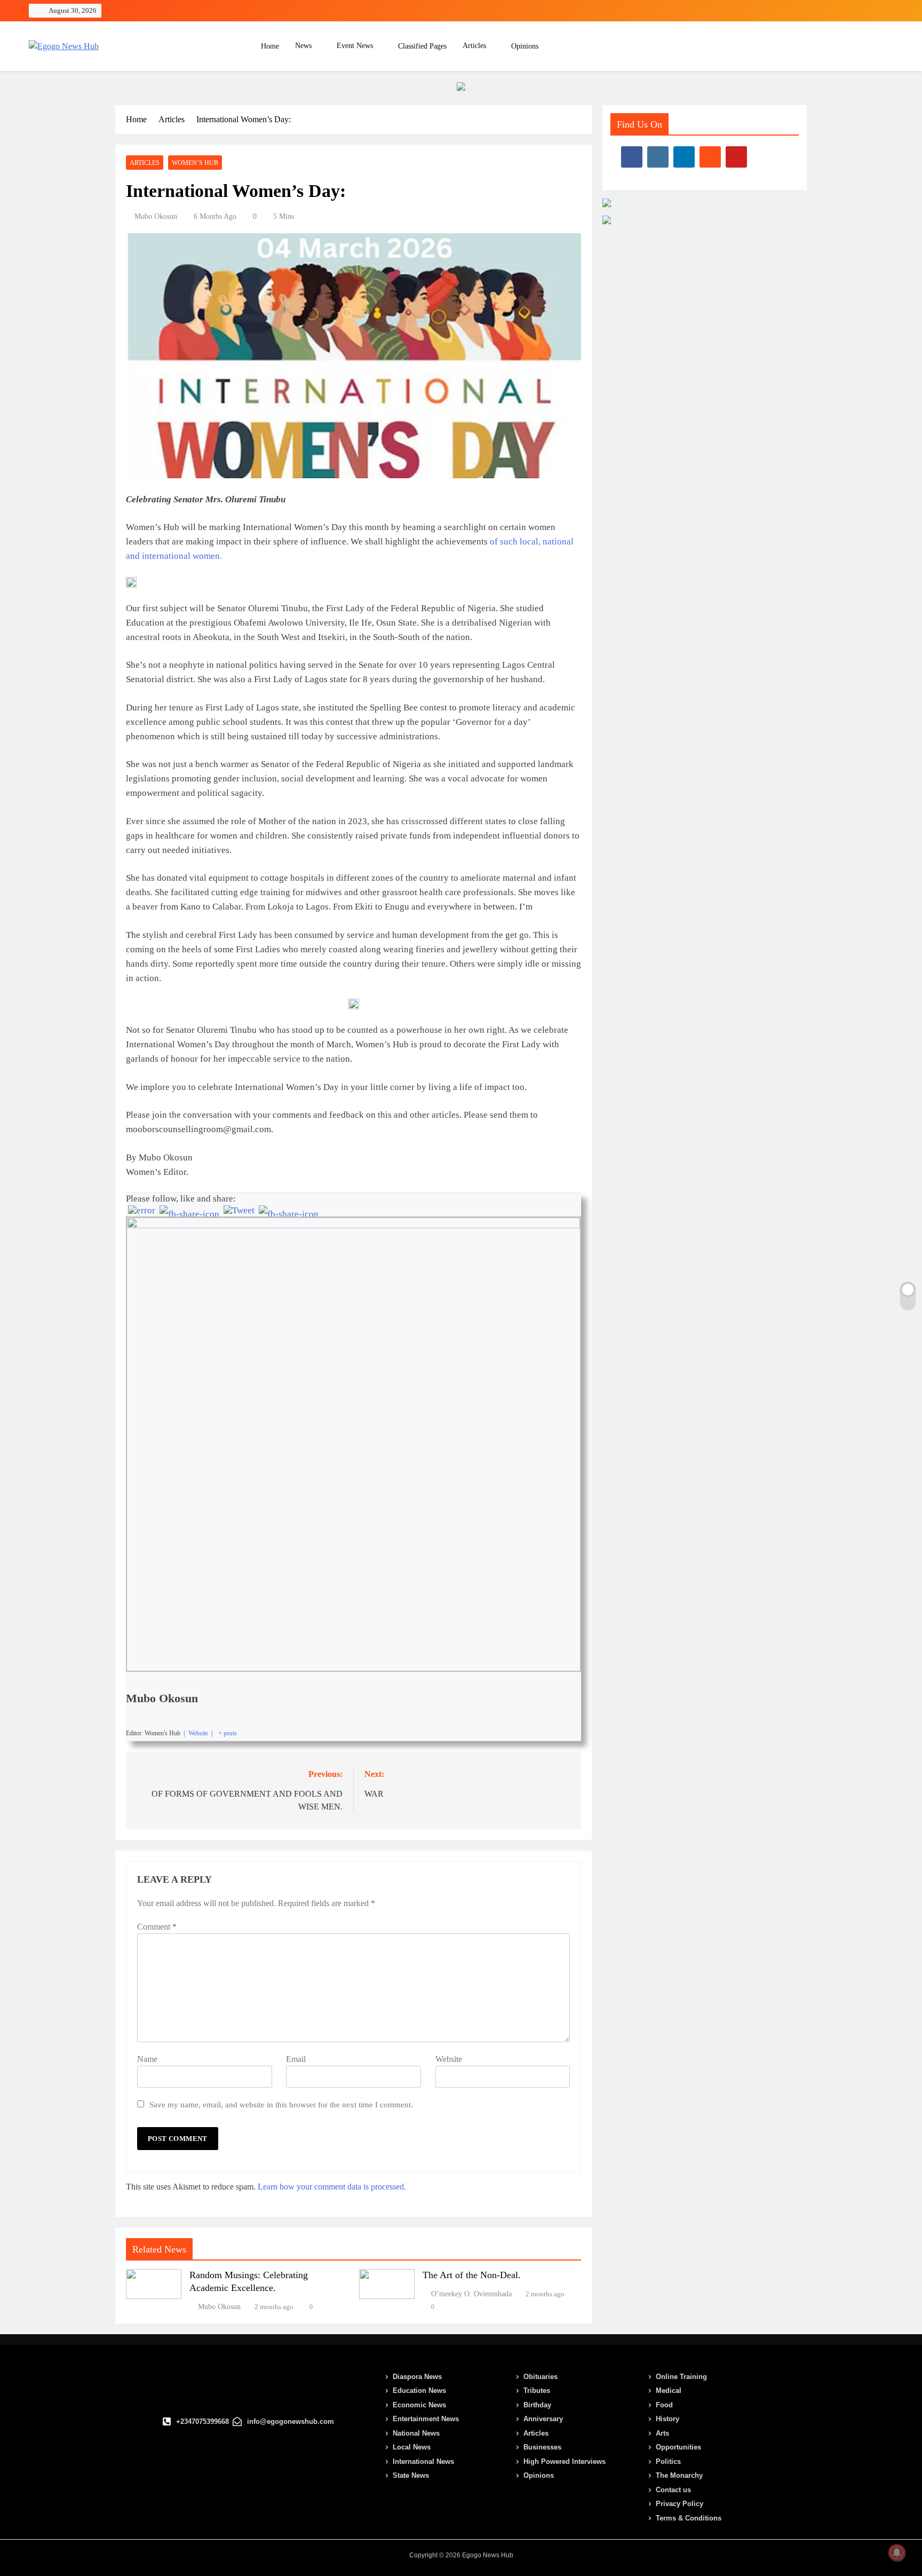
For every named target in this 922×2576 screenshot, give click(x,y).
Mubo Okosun (156, 216)
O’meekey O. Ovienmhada (471, 2294)
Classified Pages (422, 46)
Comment (157, 1927)
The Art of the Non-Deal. (472, 2275)
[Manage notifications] (897, 2553)
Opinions (525, 46)
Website (449, 2059)
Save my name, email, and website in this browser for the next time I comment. (281, 2104)
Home (269, 46)
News (303, 46)
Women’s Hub (195, 163)
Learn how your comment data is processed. (332, 2187)
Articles (474, 46)
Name (147, 2059)
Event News (355, 46)
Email (296, 2059)
